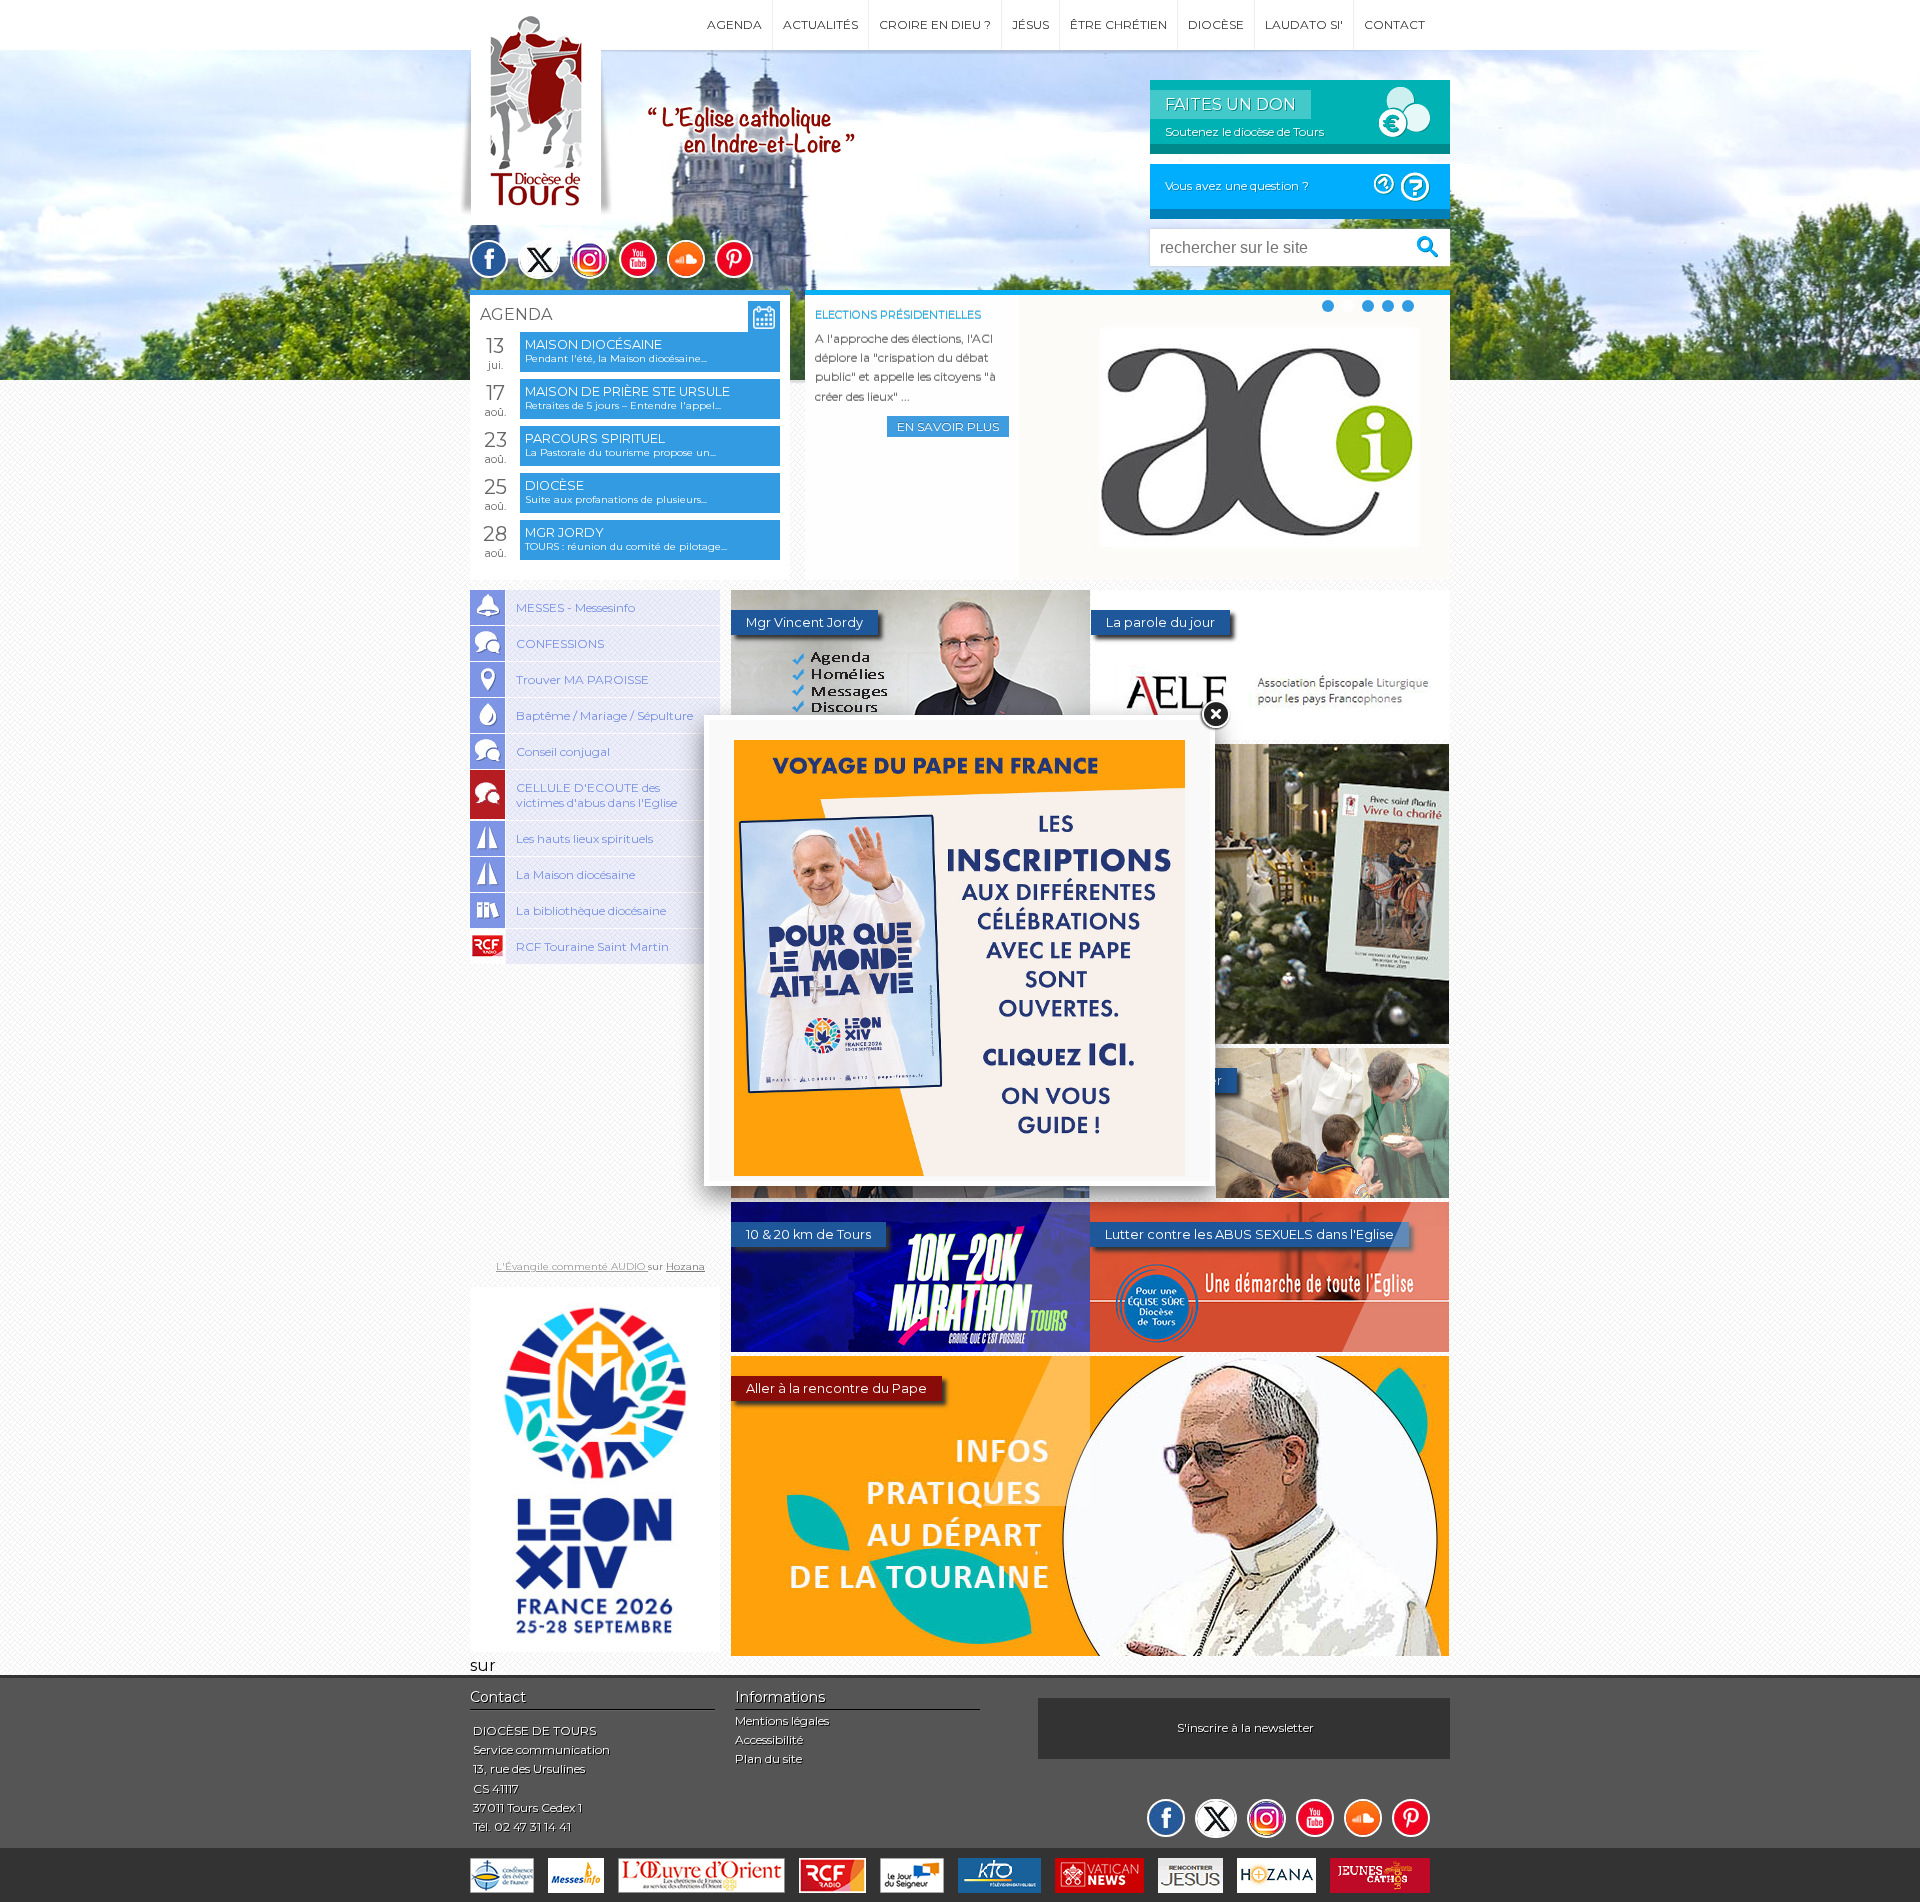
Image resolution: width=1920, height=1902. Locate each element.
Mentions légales (782, 1720)
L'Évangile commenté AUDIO (572, 1266)
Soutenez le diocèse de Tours (1244, 131)
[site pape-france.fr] (595, 1646)
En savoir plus (948, 426)
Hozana (685, 1266)
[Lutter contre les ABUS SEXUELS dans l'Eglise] (1269, 1346)
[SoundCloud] (686, 259)
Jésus (1030, 24)
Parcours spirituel (595, 438)
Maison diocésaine (593, 344)
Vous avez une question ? (1237, 185)
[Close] (1215, 715)
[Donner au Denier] (1269, 1192)
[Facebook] (489, 259)
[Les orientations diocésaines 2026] (910, 1192)
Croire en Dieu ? (935, 24)
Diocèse (1216, 24)
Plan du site (768, 1758)
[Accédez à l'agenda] (764, 317)
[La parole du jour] (1270, 734)
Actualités (820, 24)
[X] (539, 259)
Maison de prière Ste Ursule (627, 391)
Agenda (734, 24)
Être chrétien (1118, 24)
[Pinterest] (734, 259)
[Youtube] (638, 259)
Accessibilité (769, 1739)
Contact (1394, 24)
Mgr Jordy (564, 532)
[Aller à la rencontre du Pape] (1090, 1650)
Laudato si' (1304, 24)
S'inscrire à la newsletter (1245, 1727)
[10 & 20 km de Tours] (910, 1346)
